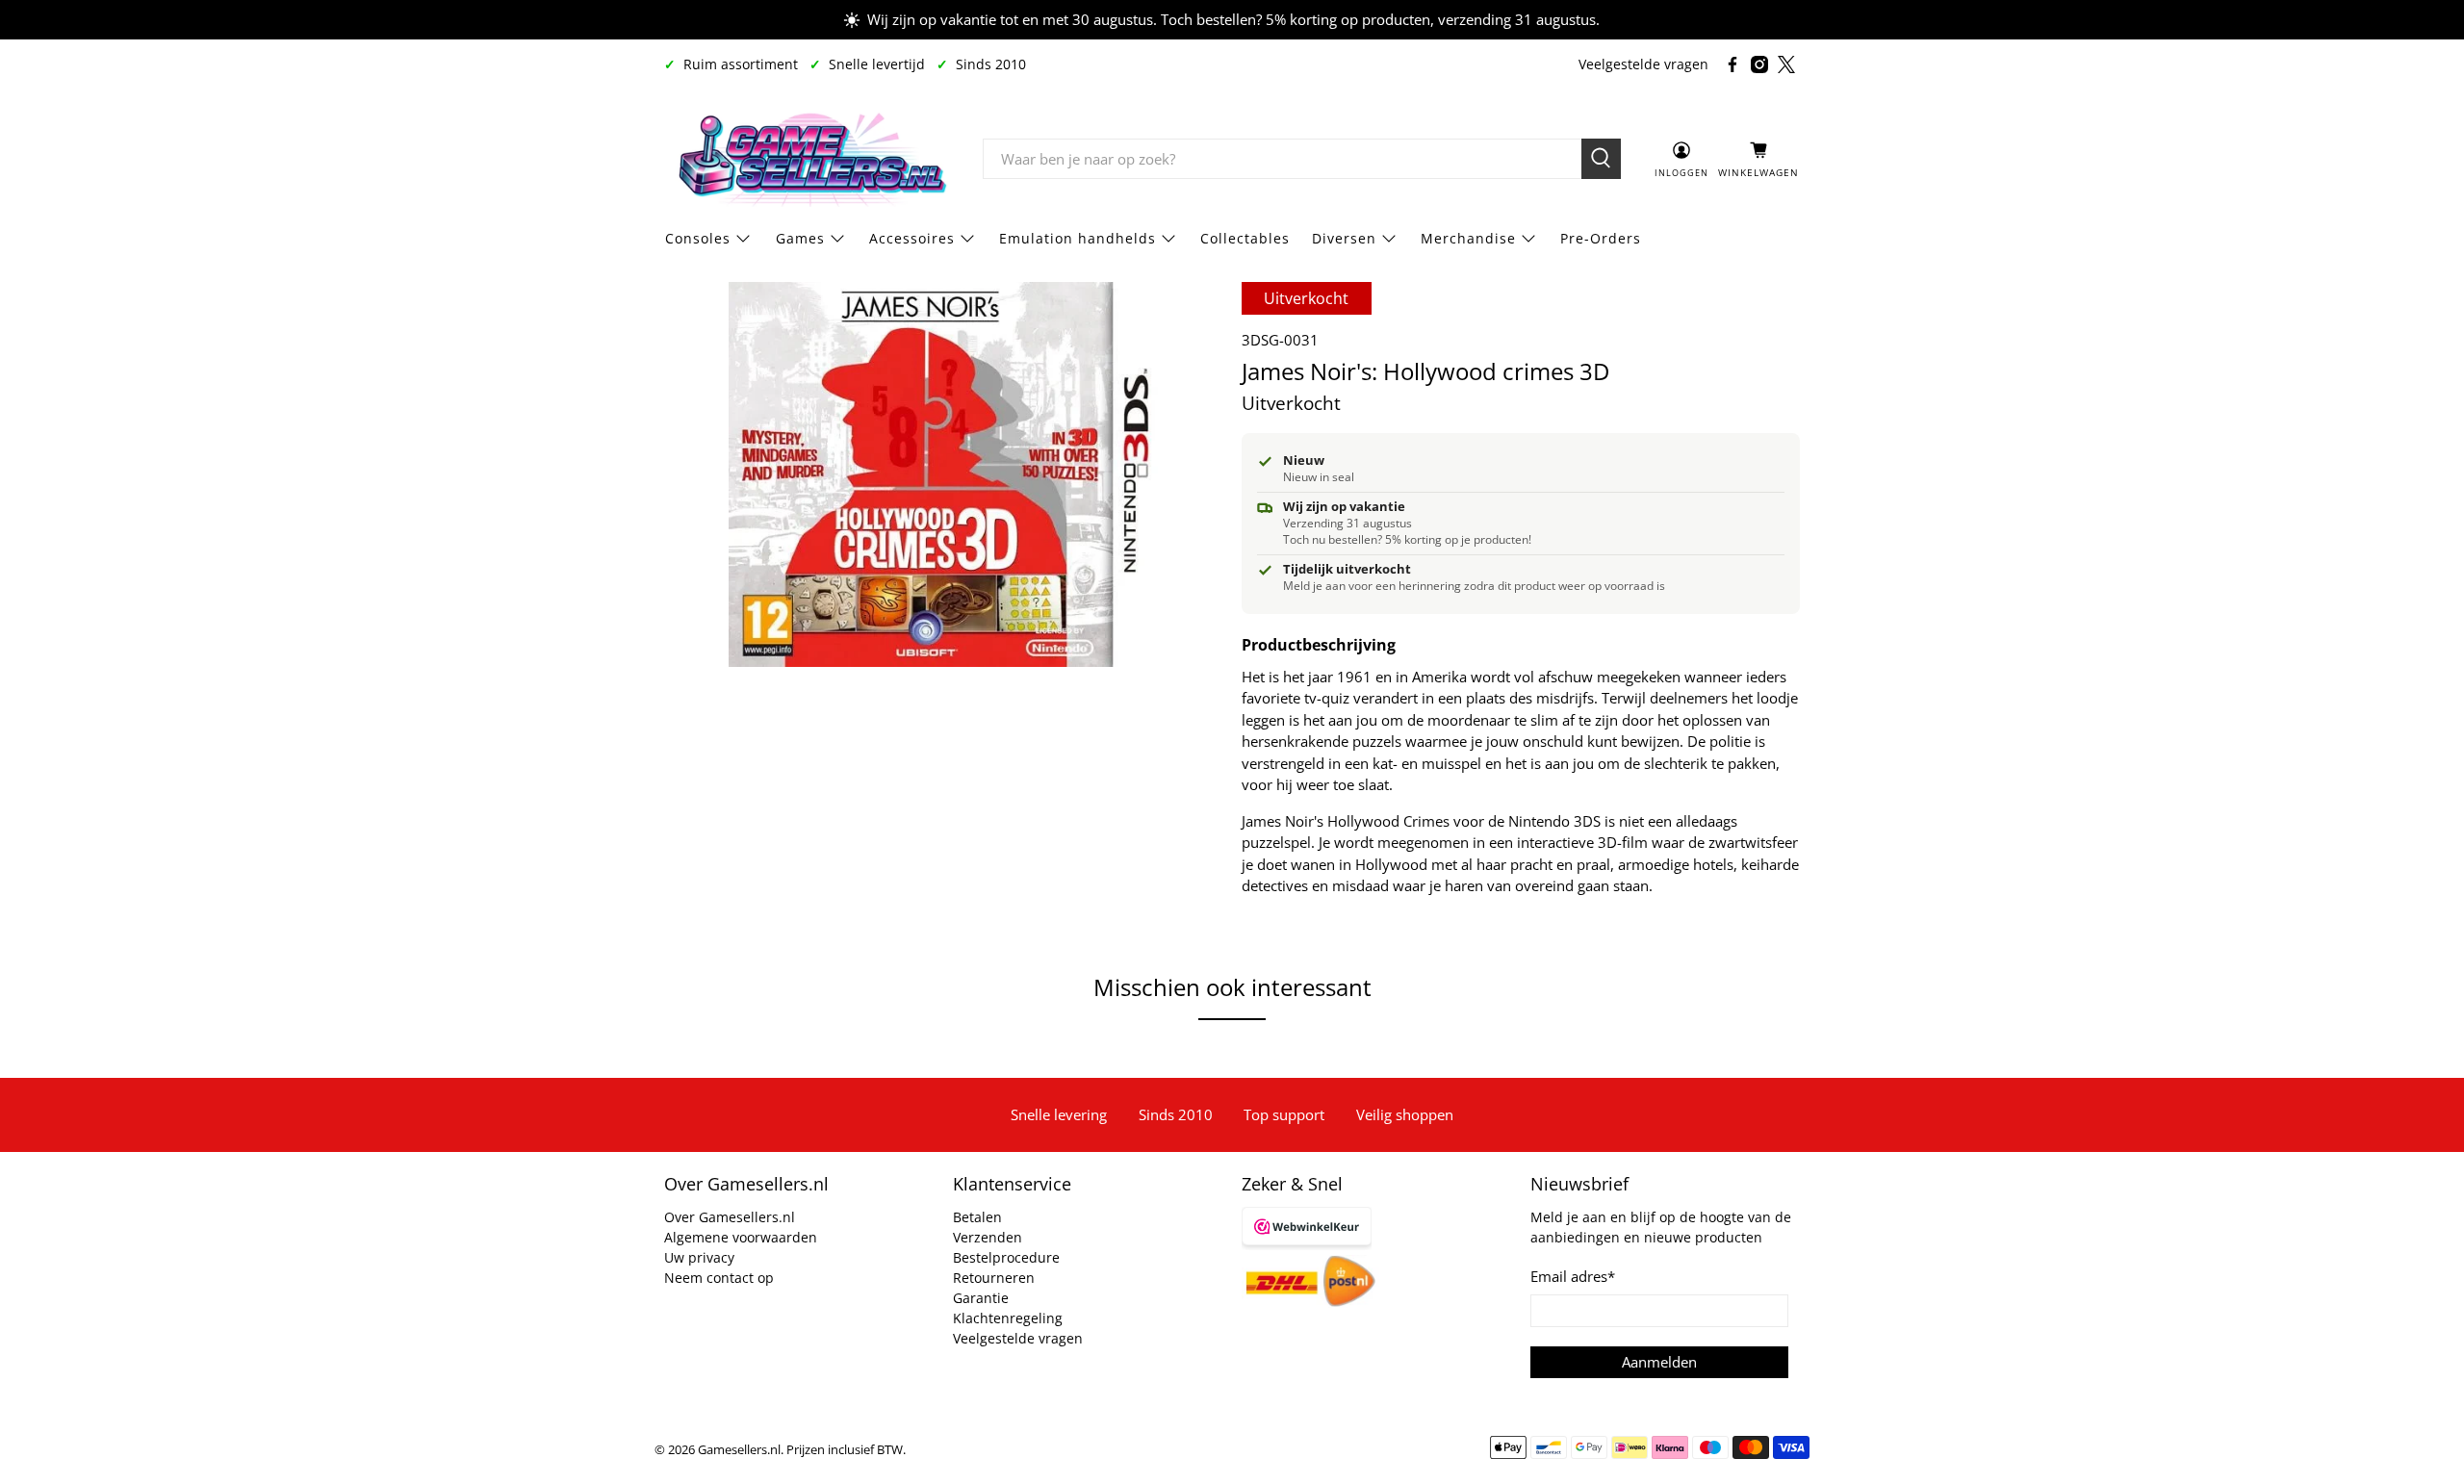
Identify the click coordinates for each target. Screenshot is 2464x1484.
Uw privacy (699, 1257)
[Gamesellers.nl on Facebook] (1732, 64)
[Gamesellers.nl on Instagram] (1759, 64)
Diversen (1344, 238)
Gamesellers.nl (739, 1450)
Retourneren (994, 1278)
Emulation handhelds (1078, 238)
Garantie (981, 1298)
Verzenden (988, 1237)
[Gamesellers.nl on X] (1786, 64)
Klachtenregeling (1008, 1318)
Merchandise (1468, 238)
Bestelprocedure (1006, 1257)
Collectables (1245, 238)
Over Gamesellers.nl (730, 1217)
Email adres (1573, 1276)
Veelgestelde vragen (1643, 64)
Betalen (977, 1217)
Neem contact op (719, 1278)
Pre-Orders (1601, 238)
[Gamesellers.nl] (809, 159)
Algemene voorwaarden (741, 1237)
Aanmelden (1659, 1362)
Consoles (698, 238)
